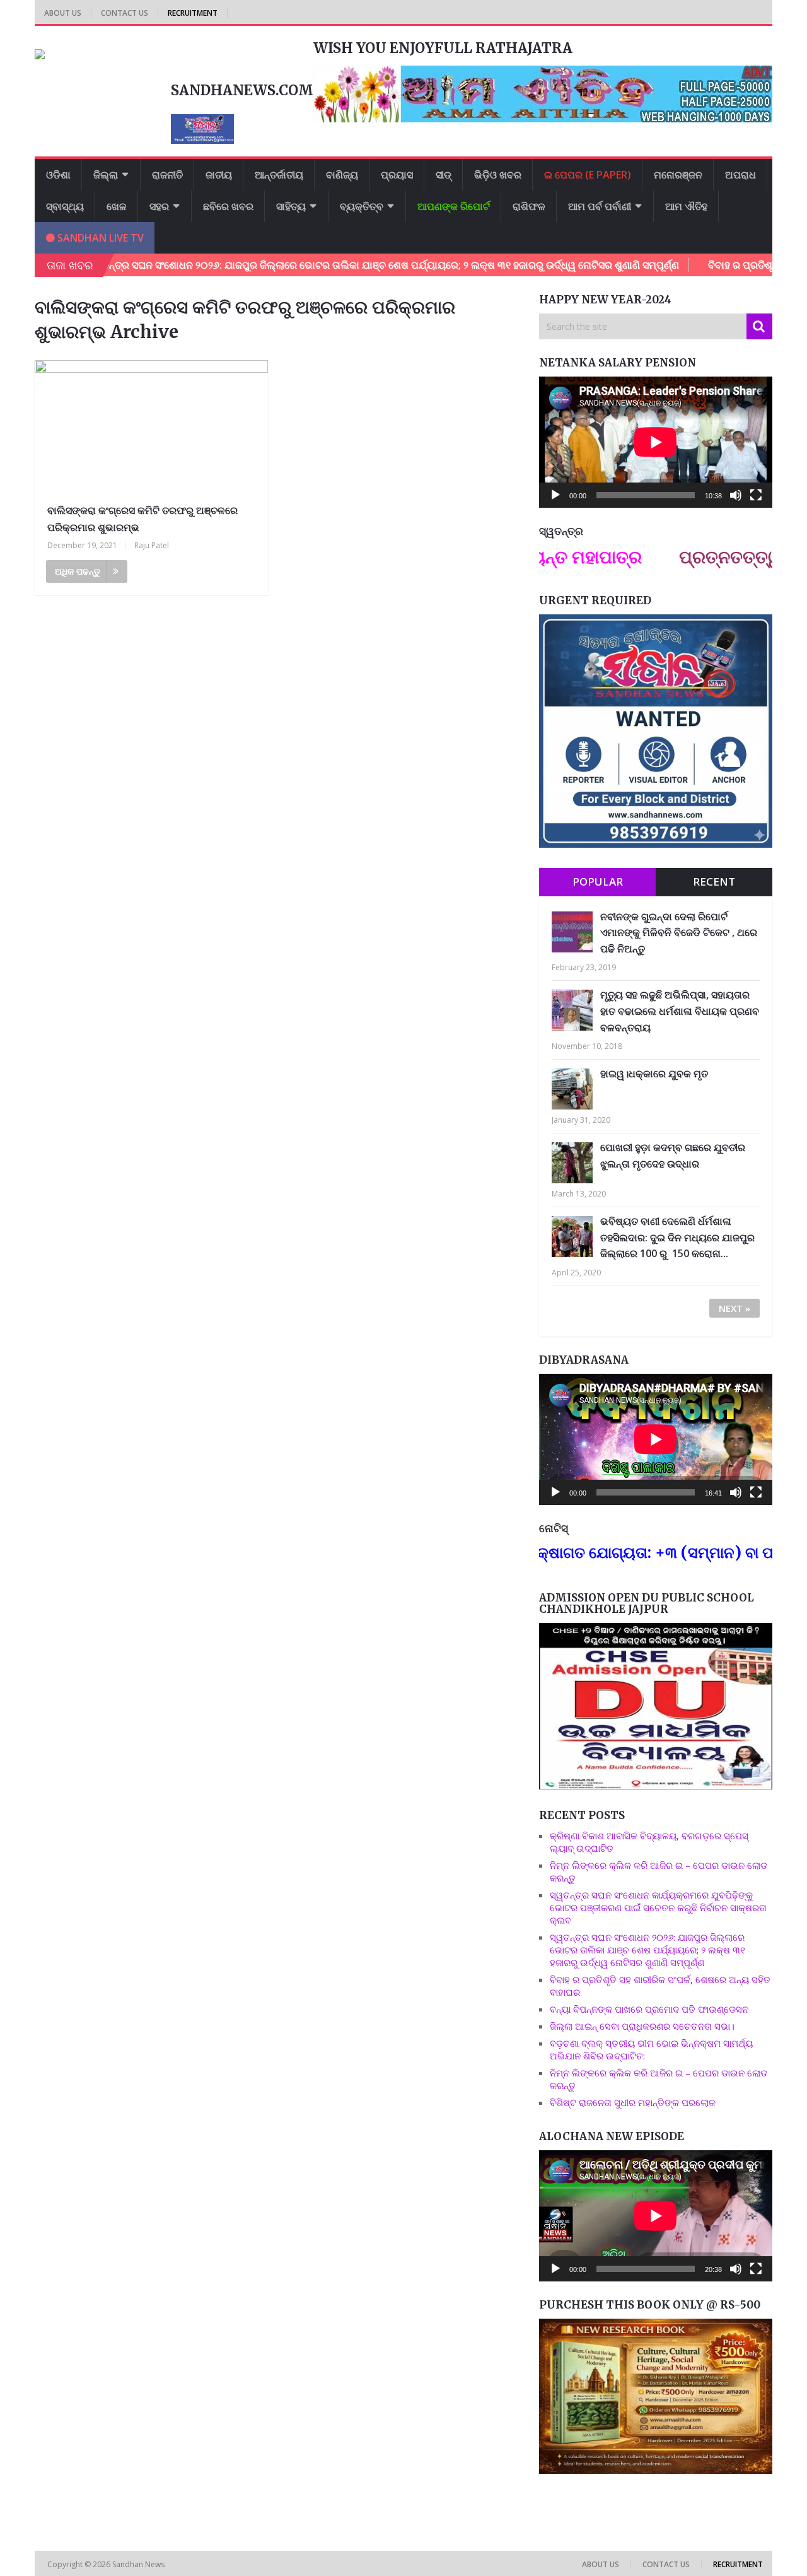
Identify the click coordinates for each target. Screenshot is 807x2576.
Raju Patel (152, 545)
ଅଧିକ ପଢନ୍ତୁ (78, 571)
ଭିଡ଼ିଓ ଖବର (498, 175)
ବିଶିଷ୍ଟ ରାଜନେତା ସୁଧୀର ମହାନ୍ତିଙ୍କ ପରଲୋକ (633, 2102)
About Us (63, 13)
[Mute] (736, 495)
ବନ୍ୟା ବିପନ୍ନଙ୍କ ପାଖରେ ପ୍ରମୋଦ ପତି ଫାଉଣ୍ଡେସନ (649, 2009)
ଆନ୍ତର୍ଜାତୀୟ (279, 175)
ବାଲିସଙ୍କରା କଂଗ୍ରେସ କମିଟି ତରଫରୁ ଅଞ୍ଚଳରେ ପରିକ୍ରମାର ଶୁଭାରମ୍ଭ (142, 519)
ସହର (159, 206)
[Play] (555, 495)
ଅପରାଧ (740, 175)
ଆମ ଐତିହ (686, 206)
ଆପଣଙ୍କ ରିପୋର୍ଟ (454, 206)
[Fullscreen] (756, 495)
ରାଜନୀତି (167, 175)
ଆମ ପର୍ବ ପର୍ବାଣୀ (600, 206)
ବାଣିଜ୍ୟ (342, 175)
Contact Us (125, 13)
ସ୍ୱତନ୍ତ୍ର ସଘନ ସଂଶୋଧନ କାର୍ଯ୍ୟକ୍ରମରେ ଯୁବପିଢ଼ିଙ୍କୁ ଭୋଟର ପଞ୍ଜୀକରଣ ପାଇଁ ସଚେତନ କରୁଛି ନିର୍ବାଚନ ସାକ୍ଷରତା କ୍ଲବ (658, 1907)
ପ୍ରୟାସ (397, 175)
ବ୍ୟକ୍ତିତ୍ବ (362, 206)
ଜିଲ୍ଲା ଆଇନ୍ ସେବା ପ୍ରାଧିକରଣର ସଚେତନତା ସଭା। (643, 2026)
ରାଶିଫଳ (529, 206)
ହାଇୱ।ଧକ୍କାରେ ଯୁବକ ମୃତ (654, 1074)
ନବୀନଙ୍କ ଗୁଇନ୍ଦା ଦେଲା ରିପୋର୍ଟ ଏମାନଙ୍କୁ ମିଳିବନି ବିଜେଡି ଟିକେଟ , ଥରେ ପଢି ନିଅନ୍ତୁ (679, 933)
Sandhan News (139, 2564)
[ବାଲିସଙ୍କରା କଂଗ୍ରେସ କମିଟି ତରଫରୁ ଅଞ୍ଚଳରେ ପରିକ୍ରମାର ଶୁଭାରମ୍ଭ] (151, 427)
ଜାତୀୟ (219, 175)
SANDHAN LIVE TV (99, 238)
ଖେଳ (117, 206)
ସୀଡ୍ (444, 175)
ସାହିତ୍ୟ (291, 206)
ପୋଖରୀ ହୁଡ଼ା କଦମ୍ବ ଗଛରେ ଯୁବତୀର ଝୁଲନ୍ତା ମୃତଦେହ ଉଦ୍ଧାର (673, 1156)
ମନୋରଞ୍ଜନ (678, 175)
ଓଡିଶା (58, 175)
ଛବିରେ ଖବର (228, 206)
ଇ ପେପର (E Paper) (588, 175)
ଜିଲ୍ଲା (106, 175)
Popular (598, 881)
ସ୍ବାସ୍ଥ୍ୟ (65, 206)
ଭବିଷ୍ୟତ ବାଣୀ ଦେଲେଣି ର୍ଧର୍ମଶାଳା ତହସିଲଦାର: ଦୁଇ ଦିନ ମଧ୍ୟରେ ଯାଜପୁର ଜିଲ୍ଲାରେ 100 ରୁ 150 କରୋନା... (677, 1237)
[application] (656, 442)
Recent (714, 881)
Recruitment (193, 13)
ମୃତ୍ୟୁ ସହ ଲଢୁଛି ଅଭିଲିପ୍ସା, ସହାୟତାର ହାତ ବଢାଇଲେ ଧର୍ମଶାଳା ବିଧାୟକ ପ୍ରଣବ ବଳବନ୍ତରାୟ (680, 1011)
